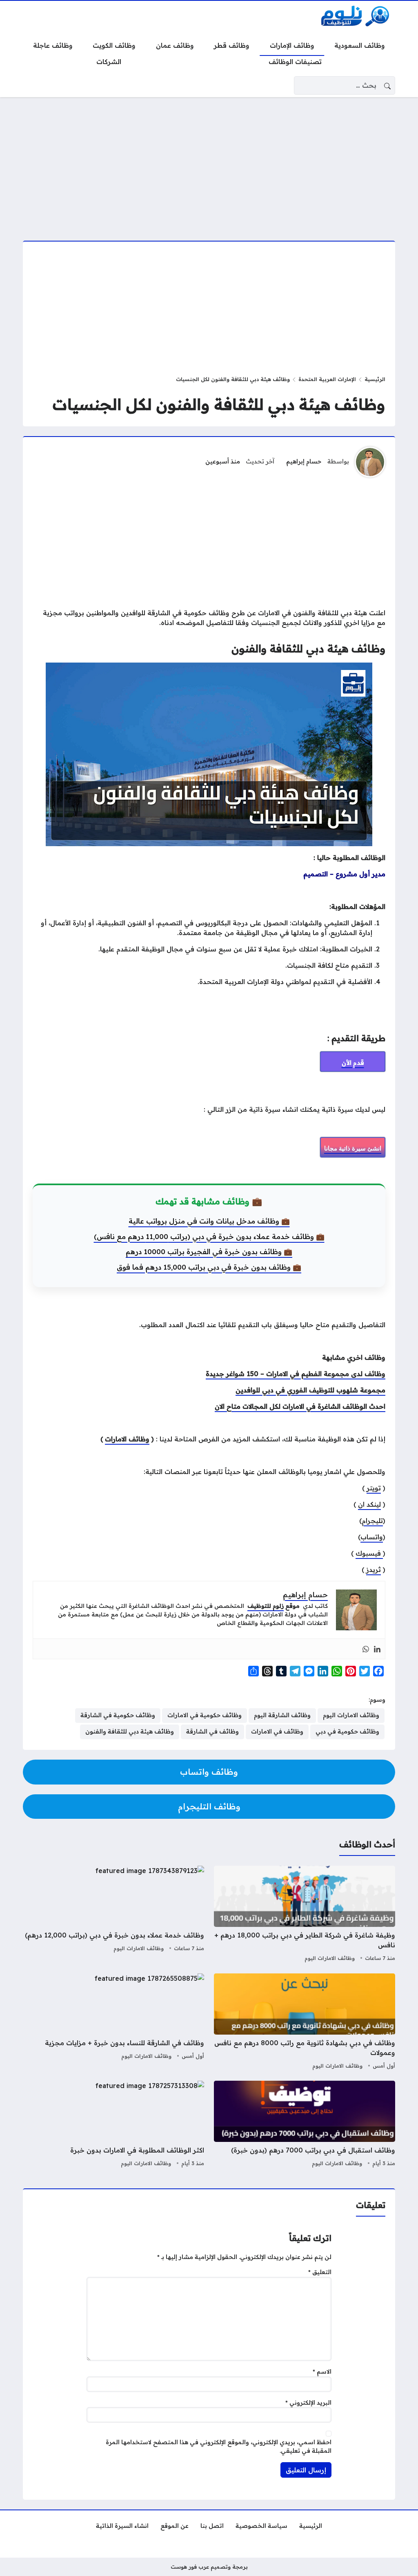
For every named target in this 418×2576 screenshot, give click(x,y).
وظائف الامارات (127, 1439)
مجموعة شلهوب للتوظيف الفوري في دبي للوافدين (310, 1390)
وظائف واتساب (209, 1772)
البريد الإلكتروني (308, 2403)
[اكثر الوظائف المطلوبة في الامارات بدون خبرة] (113, 2125)
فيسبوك (369, 1553)
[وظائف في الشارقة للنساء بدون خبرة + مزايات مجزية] (113, 2022)
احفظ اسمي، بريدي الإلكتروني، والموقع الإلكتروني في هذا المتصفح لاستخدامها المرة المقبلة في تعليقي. (219, 2447)
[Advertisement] (209, 164)
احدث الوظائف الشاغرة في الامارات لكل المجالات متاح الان (300, 1406)
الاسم (322, 2372)
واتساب (372, 1537)
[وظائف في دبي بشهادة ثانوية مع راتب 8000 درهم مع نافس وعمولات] (305, 2022)
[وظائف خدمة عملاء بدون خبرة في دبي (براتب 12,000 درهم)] (113, 1915)
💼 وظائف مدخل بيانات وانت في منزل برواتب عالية (209, 1221)
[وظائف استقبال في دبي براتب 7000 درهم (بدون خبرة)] (305, 2125)
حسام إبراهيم (304, 461)
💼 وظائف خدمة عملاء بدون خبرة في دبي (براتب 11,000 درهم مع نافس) (209, 1236)
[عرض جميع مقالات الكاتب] (370, 462)
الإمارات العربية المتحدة (327, 379)
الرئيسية (375, 379)
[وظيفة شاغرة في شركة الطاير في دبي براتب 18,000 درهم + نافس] (305, 1915)
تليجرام (372, 1521)
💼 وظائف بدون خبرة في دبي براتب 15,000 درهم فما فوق (209, 1267)
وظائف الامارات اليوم (330, 1958)
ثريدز (374, 1570)
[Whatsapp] (366, 1649)
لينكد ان (369, 1504)
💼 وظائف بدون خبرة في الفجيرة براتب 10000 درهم (209, 1251)
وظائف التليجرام (209, 1806)
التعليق (320, 2272)
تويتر (374, 1488)
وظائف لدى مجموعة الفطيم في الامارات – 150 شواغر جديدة (296, 1374)
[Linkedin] (377, 1649)
